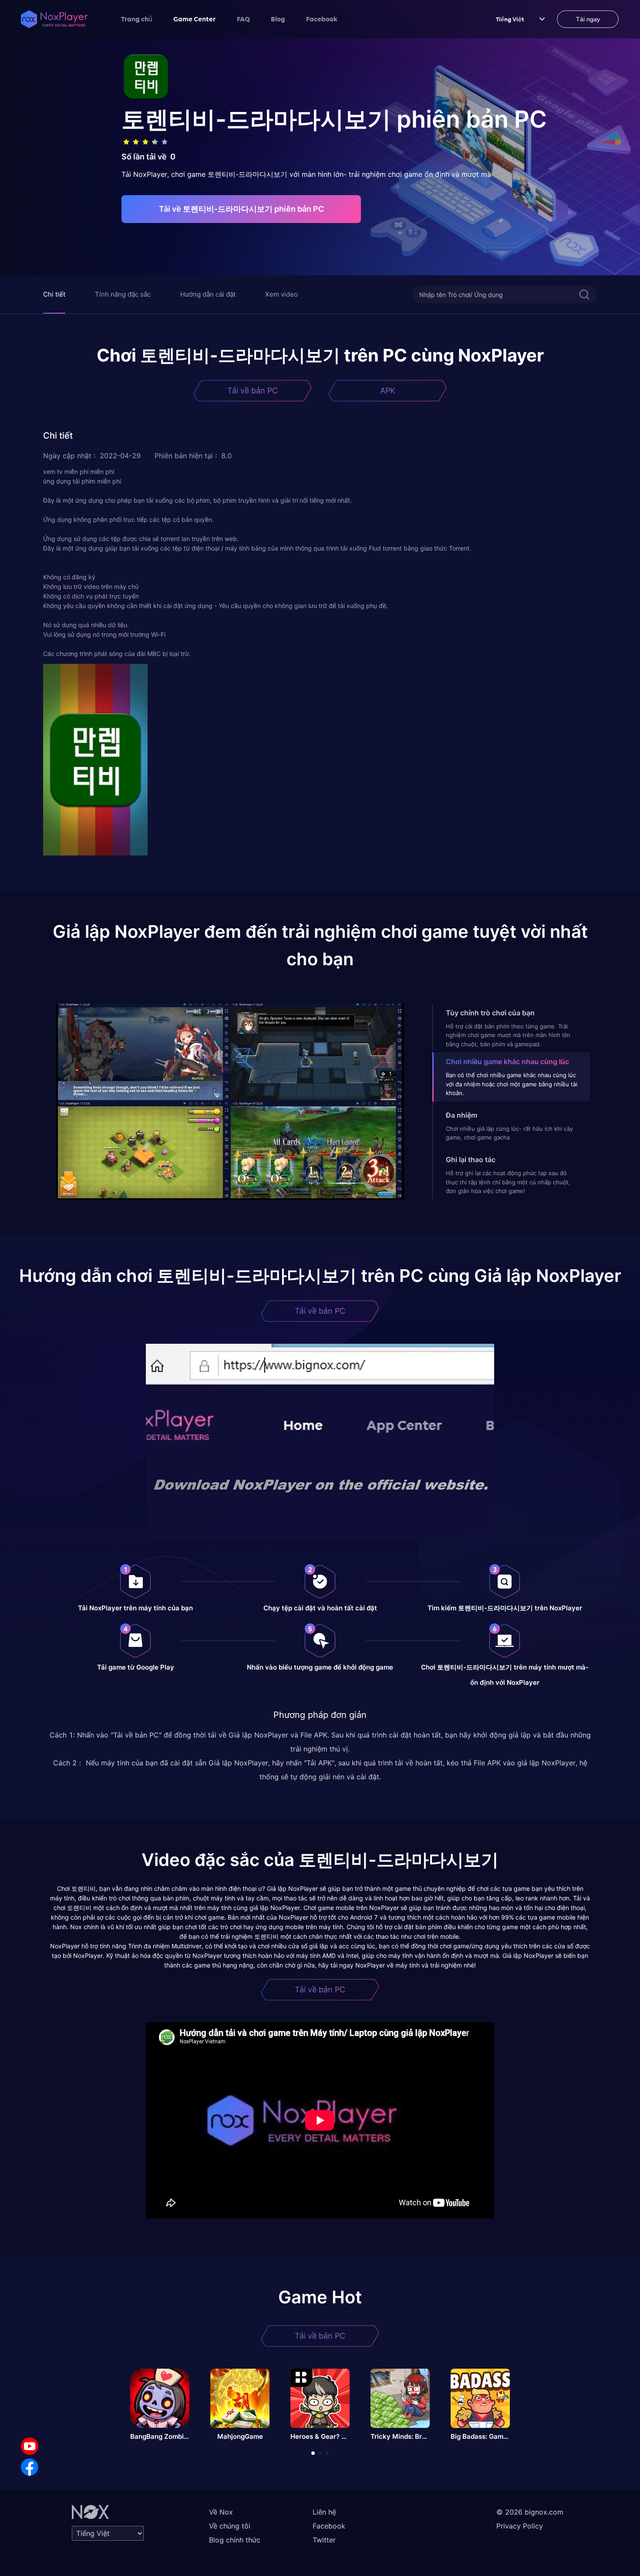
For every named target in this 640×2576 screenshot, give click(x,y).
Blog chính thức (235, 2540)
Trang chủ (137, 19)
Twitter (324, 2540)
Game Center (195, 19)
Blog (278, 19)
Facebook (322, 19)
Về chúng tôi (230, 2526)
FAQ (243, 19)
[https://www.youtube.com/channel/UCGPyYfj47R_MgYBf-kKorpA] (30, 2446)
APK (388, 390)
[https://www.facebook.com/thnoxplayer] (30, 2467)
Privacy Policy (520, 2526)
